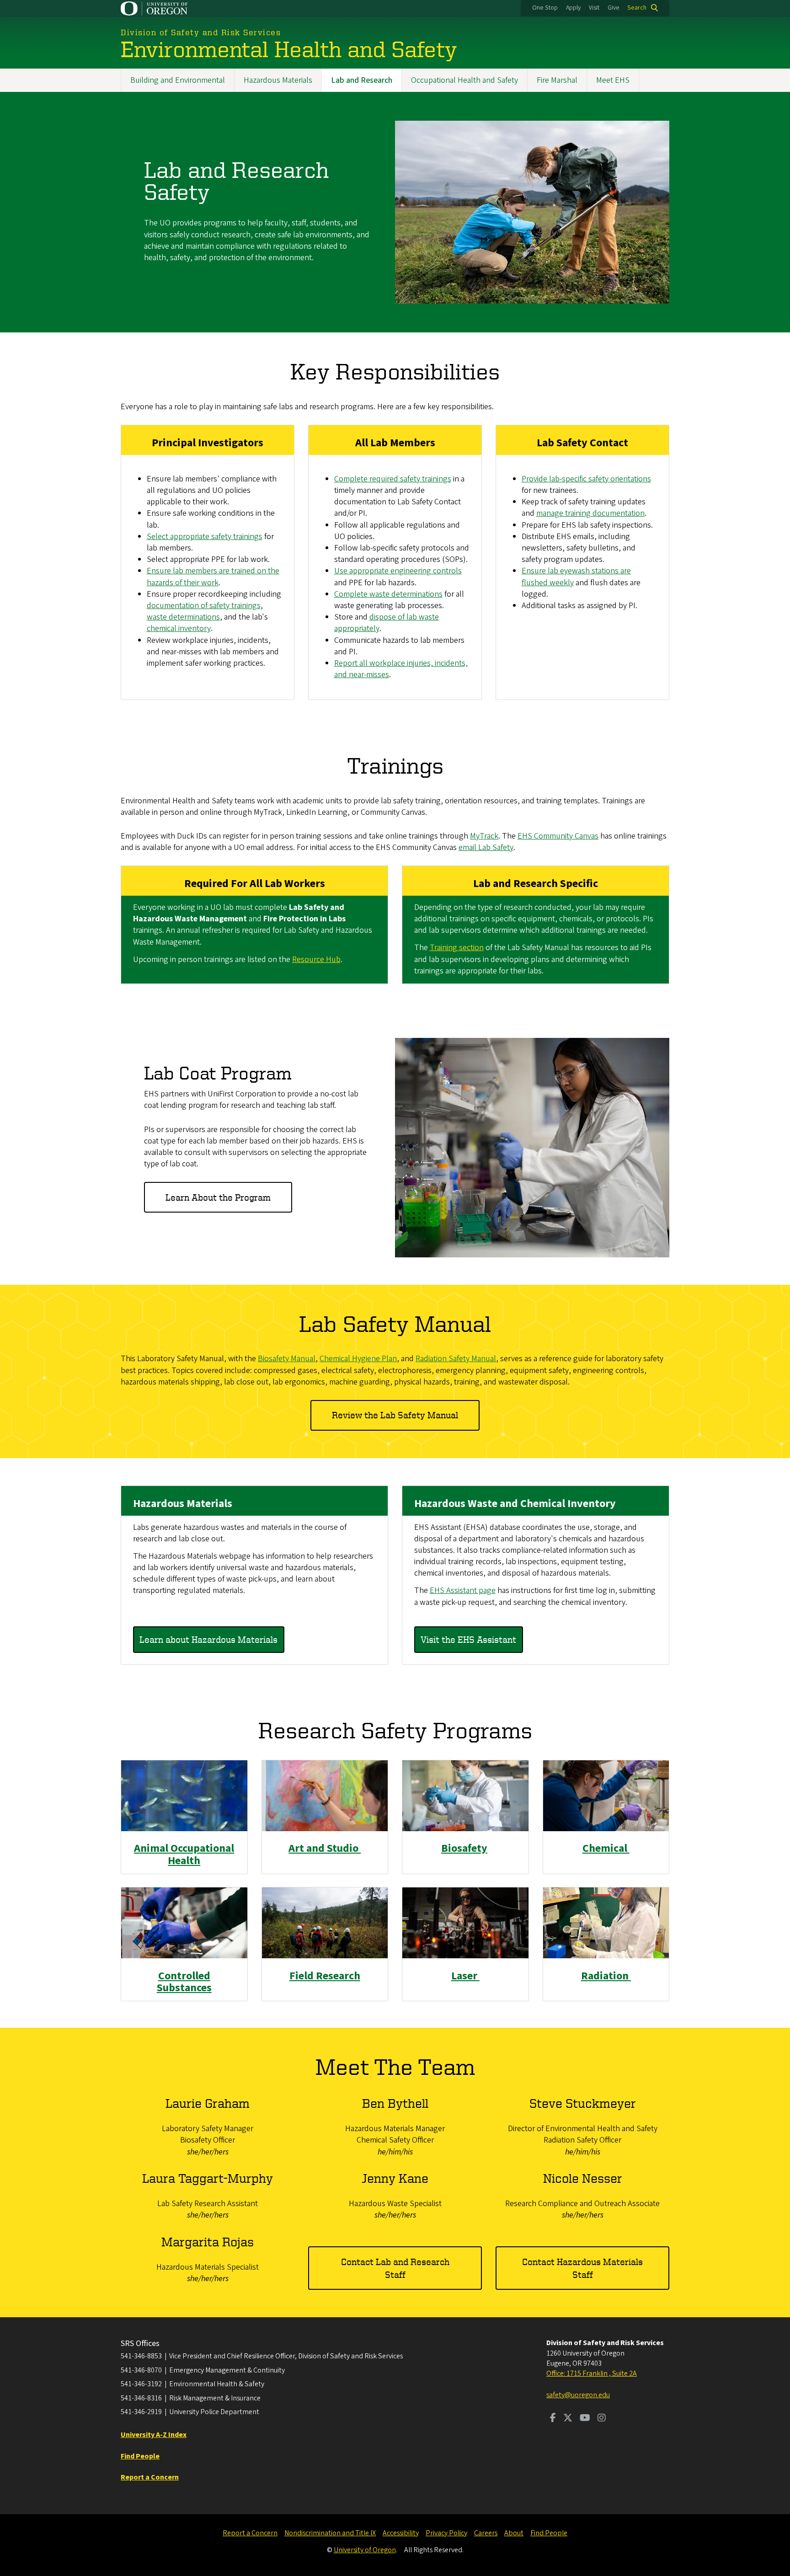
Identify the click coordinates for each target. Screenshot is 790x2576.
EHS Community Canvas (558, 836)
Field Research (325, 1976)
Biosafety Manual (287, 1359)
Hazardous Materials (278, 80)
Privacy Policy (446, 2533)
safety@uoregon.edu (578, 2395)
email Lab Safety (486, 847)
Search (637, 8)
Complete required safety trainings (393, 479)
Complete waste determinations (388, 594)
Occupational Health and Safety (464, 80)
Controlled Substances (184, 1982)
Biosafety (464, 1848)
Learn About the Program (218, 1197)
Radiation (606, 1976)
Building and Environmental (178, 80)
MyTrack (484, 836)
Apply (573, 8)
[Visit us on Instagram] (602, 2419)
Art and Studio (325, 1848)
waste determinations (183, 617)
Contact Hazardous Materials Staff (582, 2268)
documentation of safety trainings (204, 606)
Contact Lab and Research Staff (395, 2268)
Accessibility (401, 2533)
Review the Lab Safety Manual (395, 1415)
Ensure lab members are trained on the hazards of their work (213, 577)
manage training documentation (590, 513)
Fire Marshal (557, 80)
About (514, 2533)
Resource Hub (316, 959)
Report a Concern (250, 2533)
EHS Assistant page (463, 1590)
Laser (465, 1976)
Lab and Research (362, 80)
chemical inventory (179, 628)
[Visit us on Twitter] (568, 2419)
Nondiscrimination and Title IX (330, 2533)
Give (614, 8)
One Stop (545, 8)
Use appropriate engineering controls (398, 571)
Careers (486, 2533)
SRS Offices (140, 2344)
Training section (457, 948)
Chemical (606, 1848)
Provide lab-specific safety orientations (586, 479)
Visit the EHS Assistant (468, 1639)
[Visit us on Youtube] (585, 2419)
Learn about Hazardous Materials (208, 1639)
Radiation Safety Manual (456, 1359)
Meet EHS (613, 80)
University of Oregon (365, 2550)
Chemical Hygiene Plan (358, 1359)
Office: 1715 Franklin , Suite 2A (592, 2373)
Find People (549, 2533)
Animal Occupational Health (184, 1854)
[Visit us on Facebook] (553, 2419)
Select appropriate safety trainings (205, 537)
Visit (594, 8)
